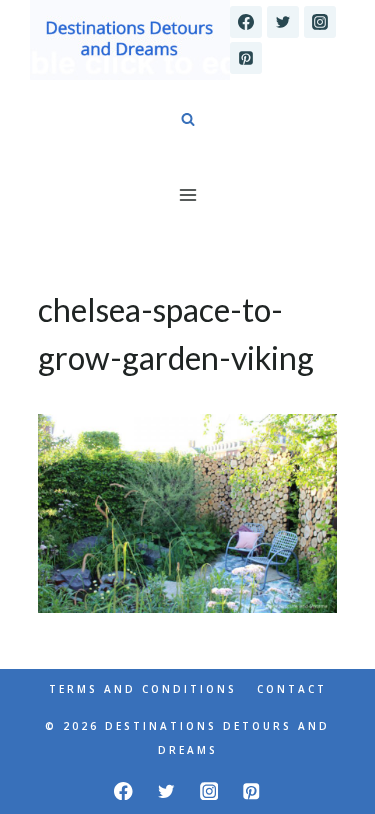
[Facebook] (246, 22)
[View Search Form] (188, 120)
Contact (292, 689)
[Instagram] (320, 22)
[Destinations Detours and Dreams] (130, 40)
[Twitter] (283, 22)
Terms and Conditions (143, 689)
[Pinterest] (246, 58)
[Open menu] (187, 194)
